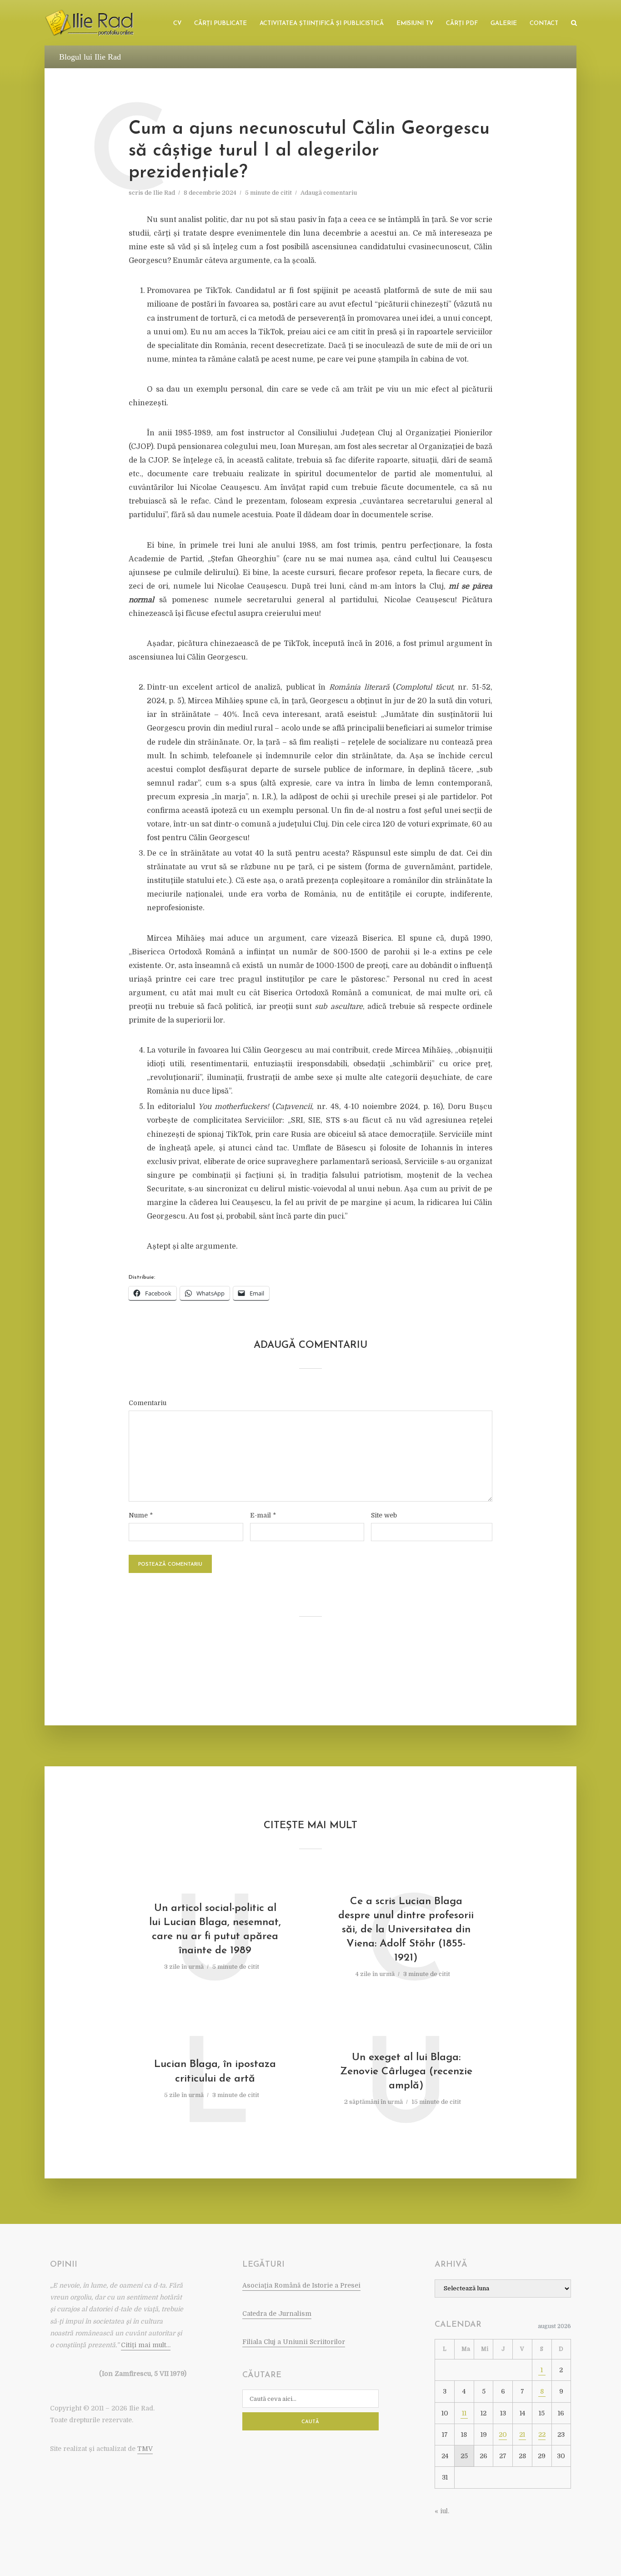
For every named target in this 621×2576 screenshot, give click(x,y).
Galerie (504, 23)
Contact (544, 23)
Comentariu (148, 1403)
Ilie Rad (164, 193)
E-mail (263, 1515)
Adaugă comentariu (329, 193)
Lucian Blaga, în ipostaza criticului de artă (215, 2072)
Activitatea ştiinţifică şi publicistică (322, 23)
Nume (141, 1515)
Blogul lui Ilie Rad (90, 57)
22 (542, 2435)
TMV (145, 2449)
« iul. (442, 2511)
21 (522, 2435)
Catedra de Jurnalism (277, 2314)
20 (503, 2435)
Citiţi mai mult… (146, 2345)
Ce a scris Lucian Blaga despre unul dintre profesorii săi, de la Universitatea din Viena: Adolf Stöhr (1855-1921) (406, 1930)
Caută (310, 2422)
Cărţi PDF (462, 23)
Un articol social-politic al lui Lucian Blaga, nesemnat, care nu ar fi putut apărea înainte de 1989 (215, 1930)
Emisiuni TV (415, 23)
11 (464, 2413)
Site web (384, 1515)
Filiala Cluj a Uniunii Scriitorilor (294, 2342)
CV (177, 23)
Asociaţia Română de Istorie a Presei (301, 2285)
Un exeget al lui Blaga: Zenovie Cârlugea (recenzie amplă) (406, 2072)
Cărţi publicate (220, 23)
